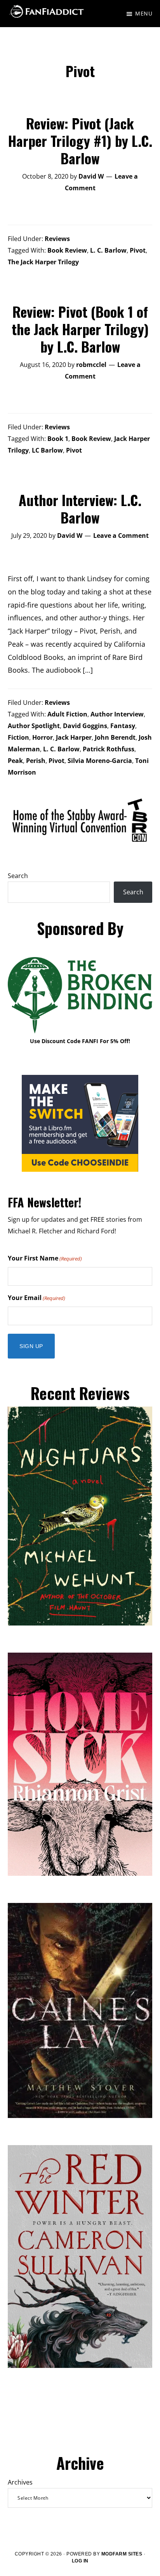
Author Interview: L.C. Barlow (80, 508)
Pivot (138, 250)
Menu (144, 13)
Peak (15, 761)
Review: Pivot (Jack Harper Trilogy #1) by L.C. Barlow (80, 140)
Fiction (18, 737)
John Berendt (115, 737)
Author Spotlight (34, 726)
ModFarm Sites (122, 2554)
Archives (20, 2482)
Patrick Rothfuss (109, 749)
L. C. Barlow (108, 250)
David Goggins (85, 726)
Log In (80, 2561)
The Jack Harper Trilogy (43, 262)
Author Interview (117, 714)
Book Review (67, 250)
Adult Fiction (67, 714)
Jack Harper (74, 737)
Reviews (57, 239)
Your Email (37, 1298)
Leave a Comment (121, 536)
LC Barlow (47, 450)
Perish (36, 761)
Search (18, 876)
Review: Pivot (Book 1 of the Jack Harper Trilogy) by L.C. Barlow (80, 329)
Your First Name (45, 1258)
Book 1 (58, 439)
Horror (43, 737)
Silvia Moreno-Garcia (100, 761)
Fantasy (123, 726)
